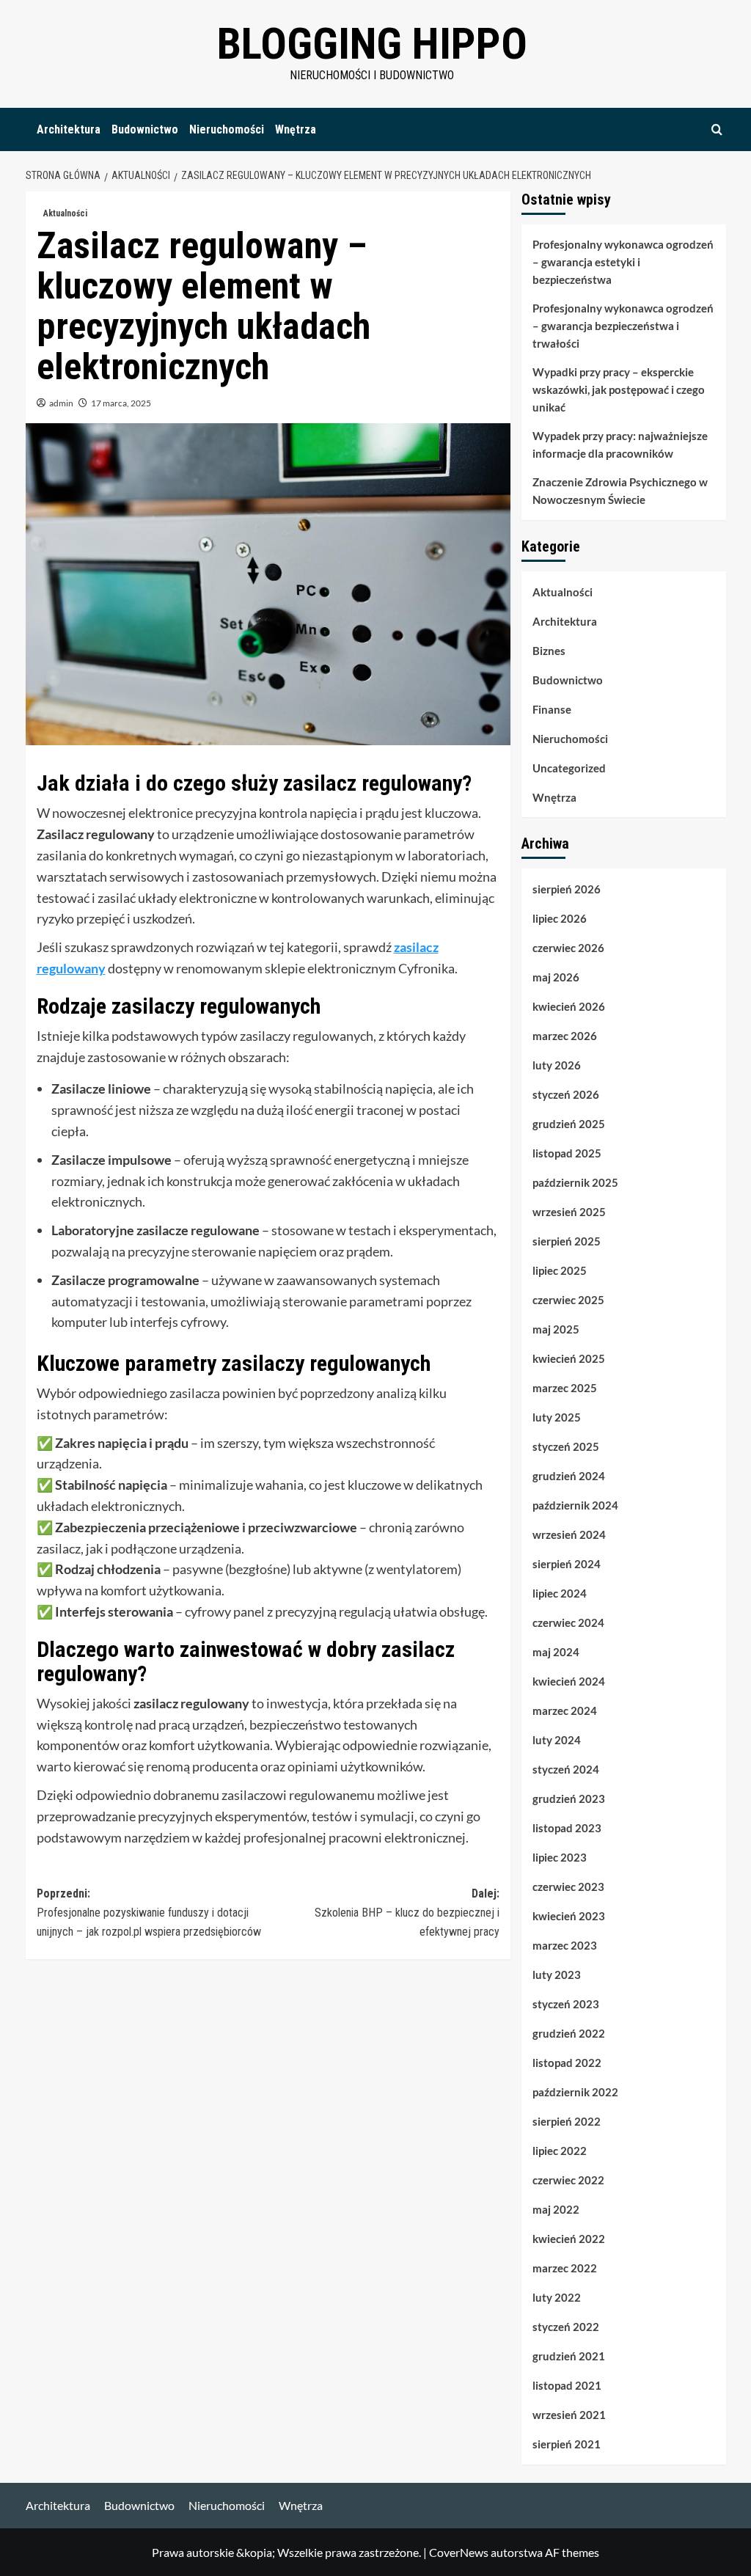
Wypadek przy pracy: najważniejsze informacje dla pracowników (620, 444)
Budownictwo (145, 129)
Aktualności (65, 213)
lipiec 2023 (560, 1857)
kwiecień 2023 (569, 1916)
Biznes (549, 651)
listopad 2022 (567, 2063)
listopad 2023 (567, 1828)
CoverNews (459, 2552)
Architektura (69, 129)
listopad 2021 (567, 2385)
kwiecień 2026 (569, 1006)
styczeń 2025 (566, 1446)
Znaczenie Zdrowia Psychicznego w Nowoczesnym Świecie (620, 491)
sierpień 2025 (567, 1241)
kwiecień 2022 (569, 2239)
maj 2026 (556, 977)
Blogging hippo (372, 44)
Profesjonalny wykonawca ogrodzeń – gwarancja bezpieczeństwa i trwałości (623, 326)
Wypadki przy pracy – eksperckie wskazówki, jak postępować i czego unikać (619, 389)
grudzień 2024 (569, 1476)
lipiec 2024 (560, 1593)
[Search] (717, 129)
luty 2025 (557, 1417)
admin (61, 403)
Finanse (552, 709)
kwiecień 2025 (569, 1358)
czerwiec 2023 (568, 1887)
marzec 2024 (565, 1710)
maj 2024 (556, 1652)
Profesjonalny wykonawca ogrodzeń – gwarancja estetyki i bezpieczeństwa (623, 262)
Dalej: (407, 1912)
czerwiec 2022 (568, 2180)
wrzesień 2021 (569, 2415)
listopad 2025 (567, 1153)
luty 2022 (557, 2297)
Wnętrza (296, 129)
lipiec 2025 (560, 1270)
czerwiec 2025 (568, 1300)
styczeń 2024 (566, 1769)
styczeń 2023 (566, 2004)
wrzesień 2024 (569, 1534)
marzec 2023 (565, 1945)
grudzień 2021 (569, 2356)
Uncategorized (569, 768)
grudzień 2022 (569, 2033)
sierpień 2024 (567, 1564)
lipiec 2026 (560, 918)
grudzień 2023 (569, 1799)
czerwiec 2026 (568, 948)
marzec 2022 (565, 2268)
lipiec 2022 (560, 2151)
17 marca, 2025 (121, 403)
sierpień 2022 (567, 2121)
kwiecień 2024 (569, 1681)
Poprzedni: (149, 1912)
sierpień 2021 (567, 2444)
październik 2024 (575, 1505)
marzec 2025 (565, 1388)
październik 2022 (575, 2092)
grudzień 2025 (569, 1124)
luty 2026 (557, 1065)
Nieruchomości (227, 129)
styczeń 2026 (566, 1094)
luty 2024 (557, 1740)
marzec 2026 (565, 1036)
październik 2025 (575, 1182)
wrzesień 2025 (569, 1212)
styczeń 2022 (566, 2327)
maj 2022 (556, 2209)
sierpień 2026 (567, 889)
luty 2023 (557, 1975)
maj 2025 (556, 1329)
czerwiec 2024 (568, 1622)
